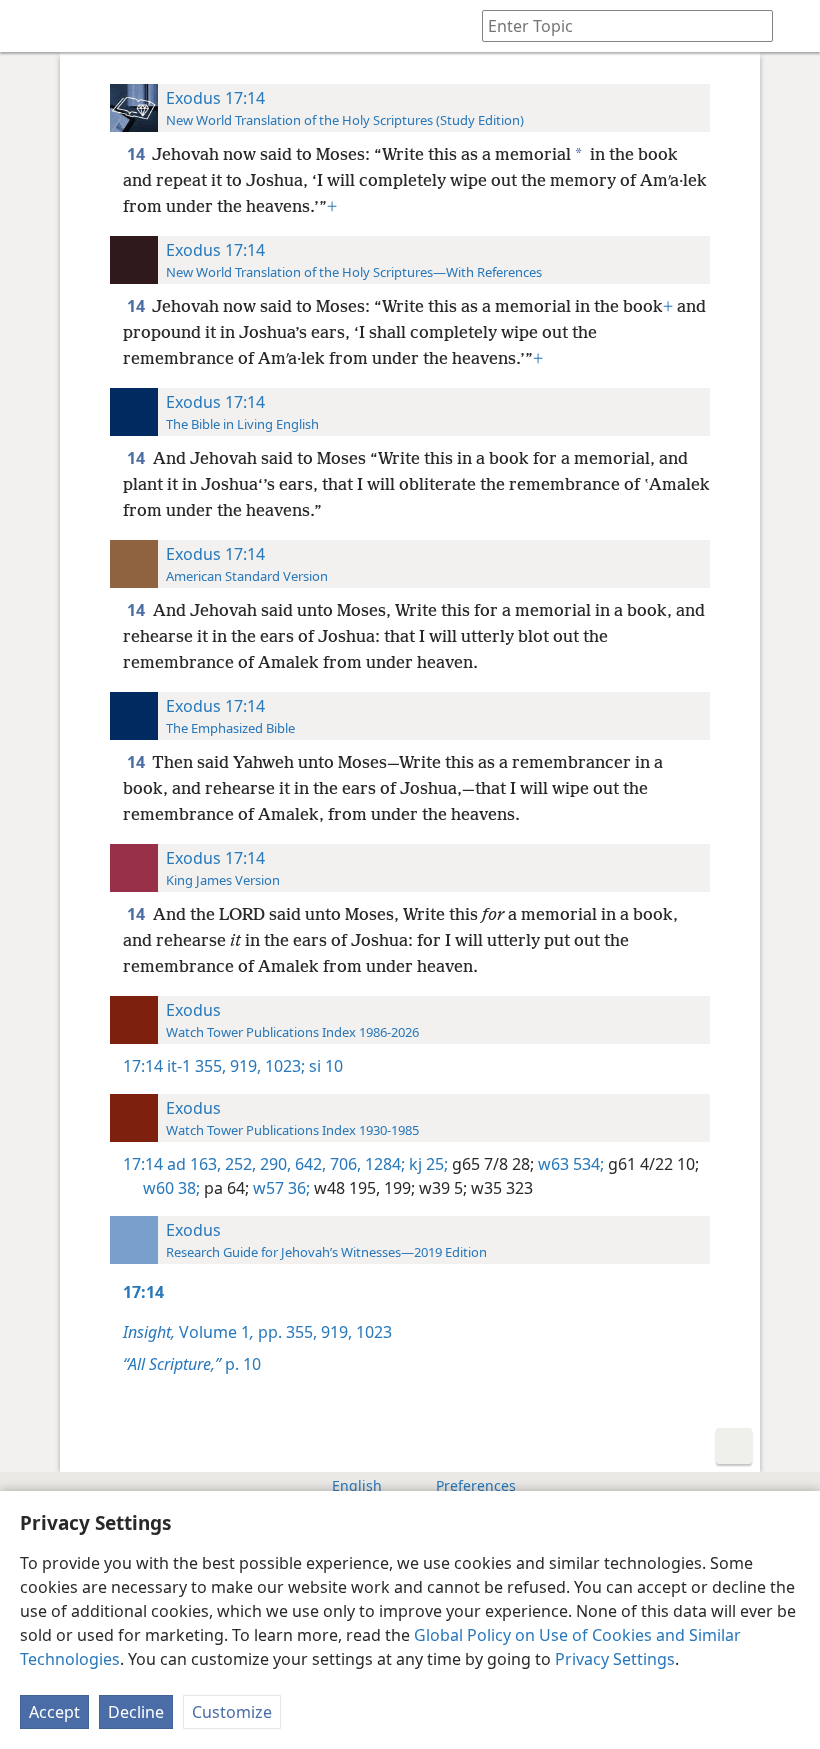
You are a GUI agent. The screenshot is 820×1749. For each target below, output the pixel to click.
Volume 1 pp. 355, (220, 1332)
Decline (136, 1712)
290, (273, 1164)
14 (137, 154)
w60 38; (171, 1188)
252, (238, 1164)
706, (343, 1164)
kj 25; (426, 1164)
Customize (232, 1712)
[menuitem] (30, 26)
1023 (372, 1332)
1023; (283, 1066)
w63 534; (569, 1164)
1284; (383, 1164)
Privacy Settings (615, 1659)
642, (308, 1164)
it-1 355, (196, 1066)
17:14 (143, 1066)
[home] (30, 26)
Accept (54, 1712)
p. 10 (192, 1364)
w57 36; (279, 1188)
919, (243, 1066)
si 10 (324, 1066)
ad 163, (194, 1164)
